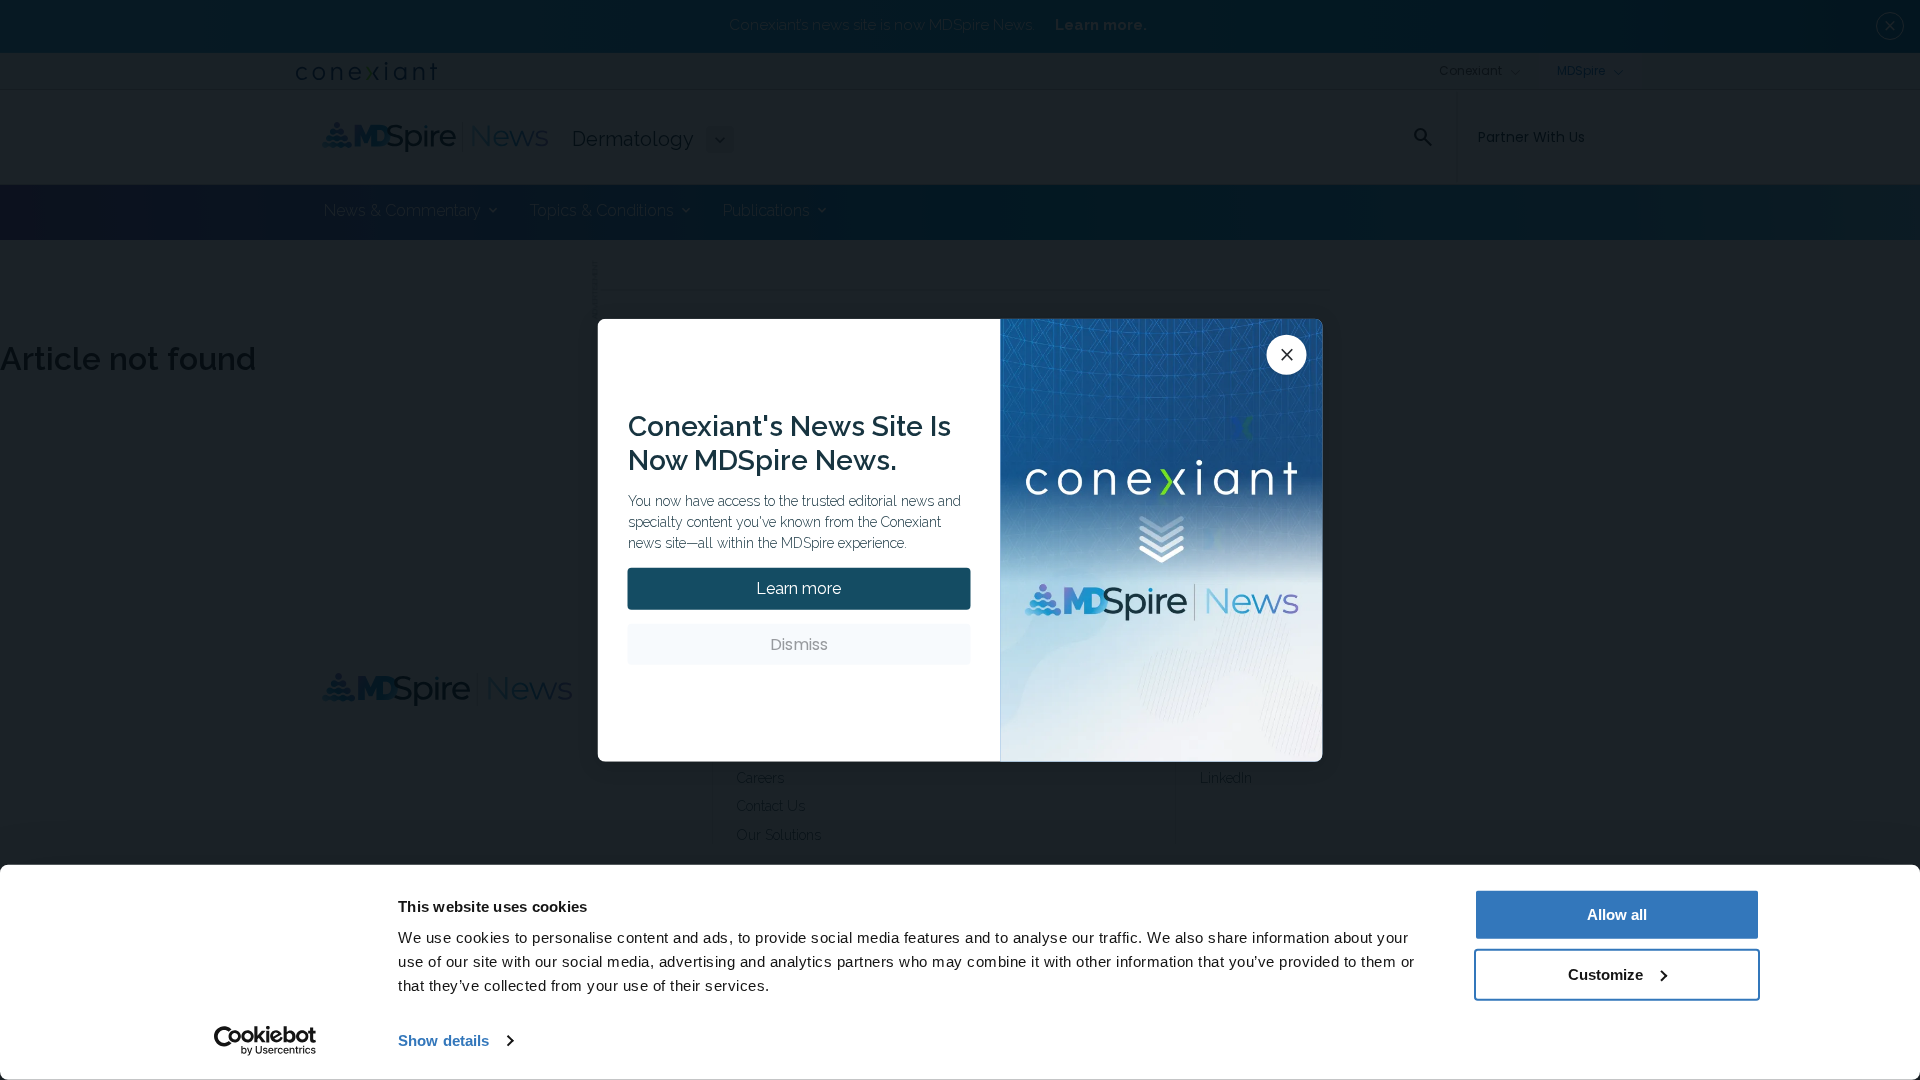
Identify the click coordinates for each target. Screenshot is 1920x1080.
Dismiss (799, 644)
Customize (1605, 973)
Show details (443, 1040)
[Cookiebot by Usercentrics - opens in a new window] (265, 1041)
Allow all (1617, 914)
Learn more (798, 588)
